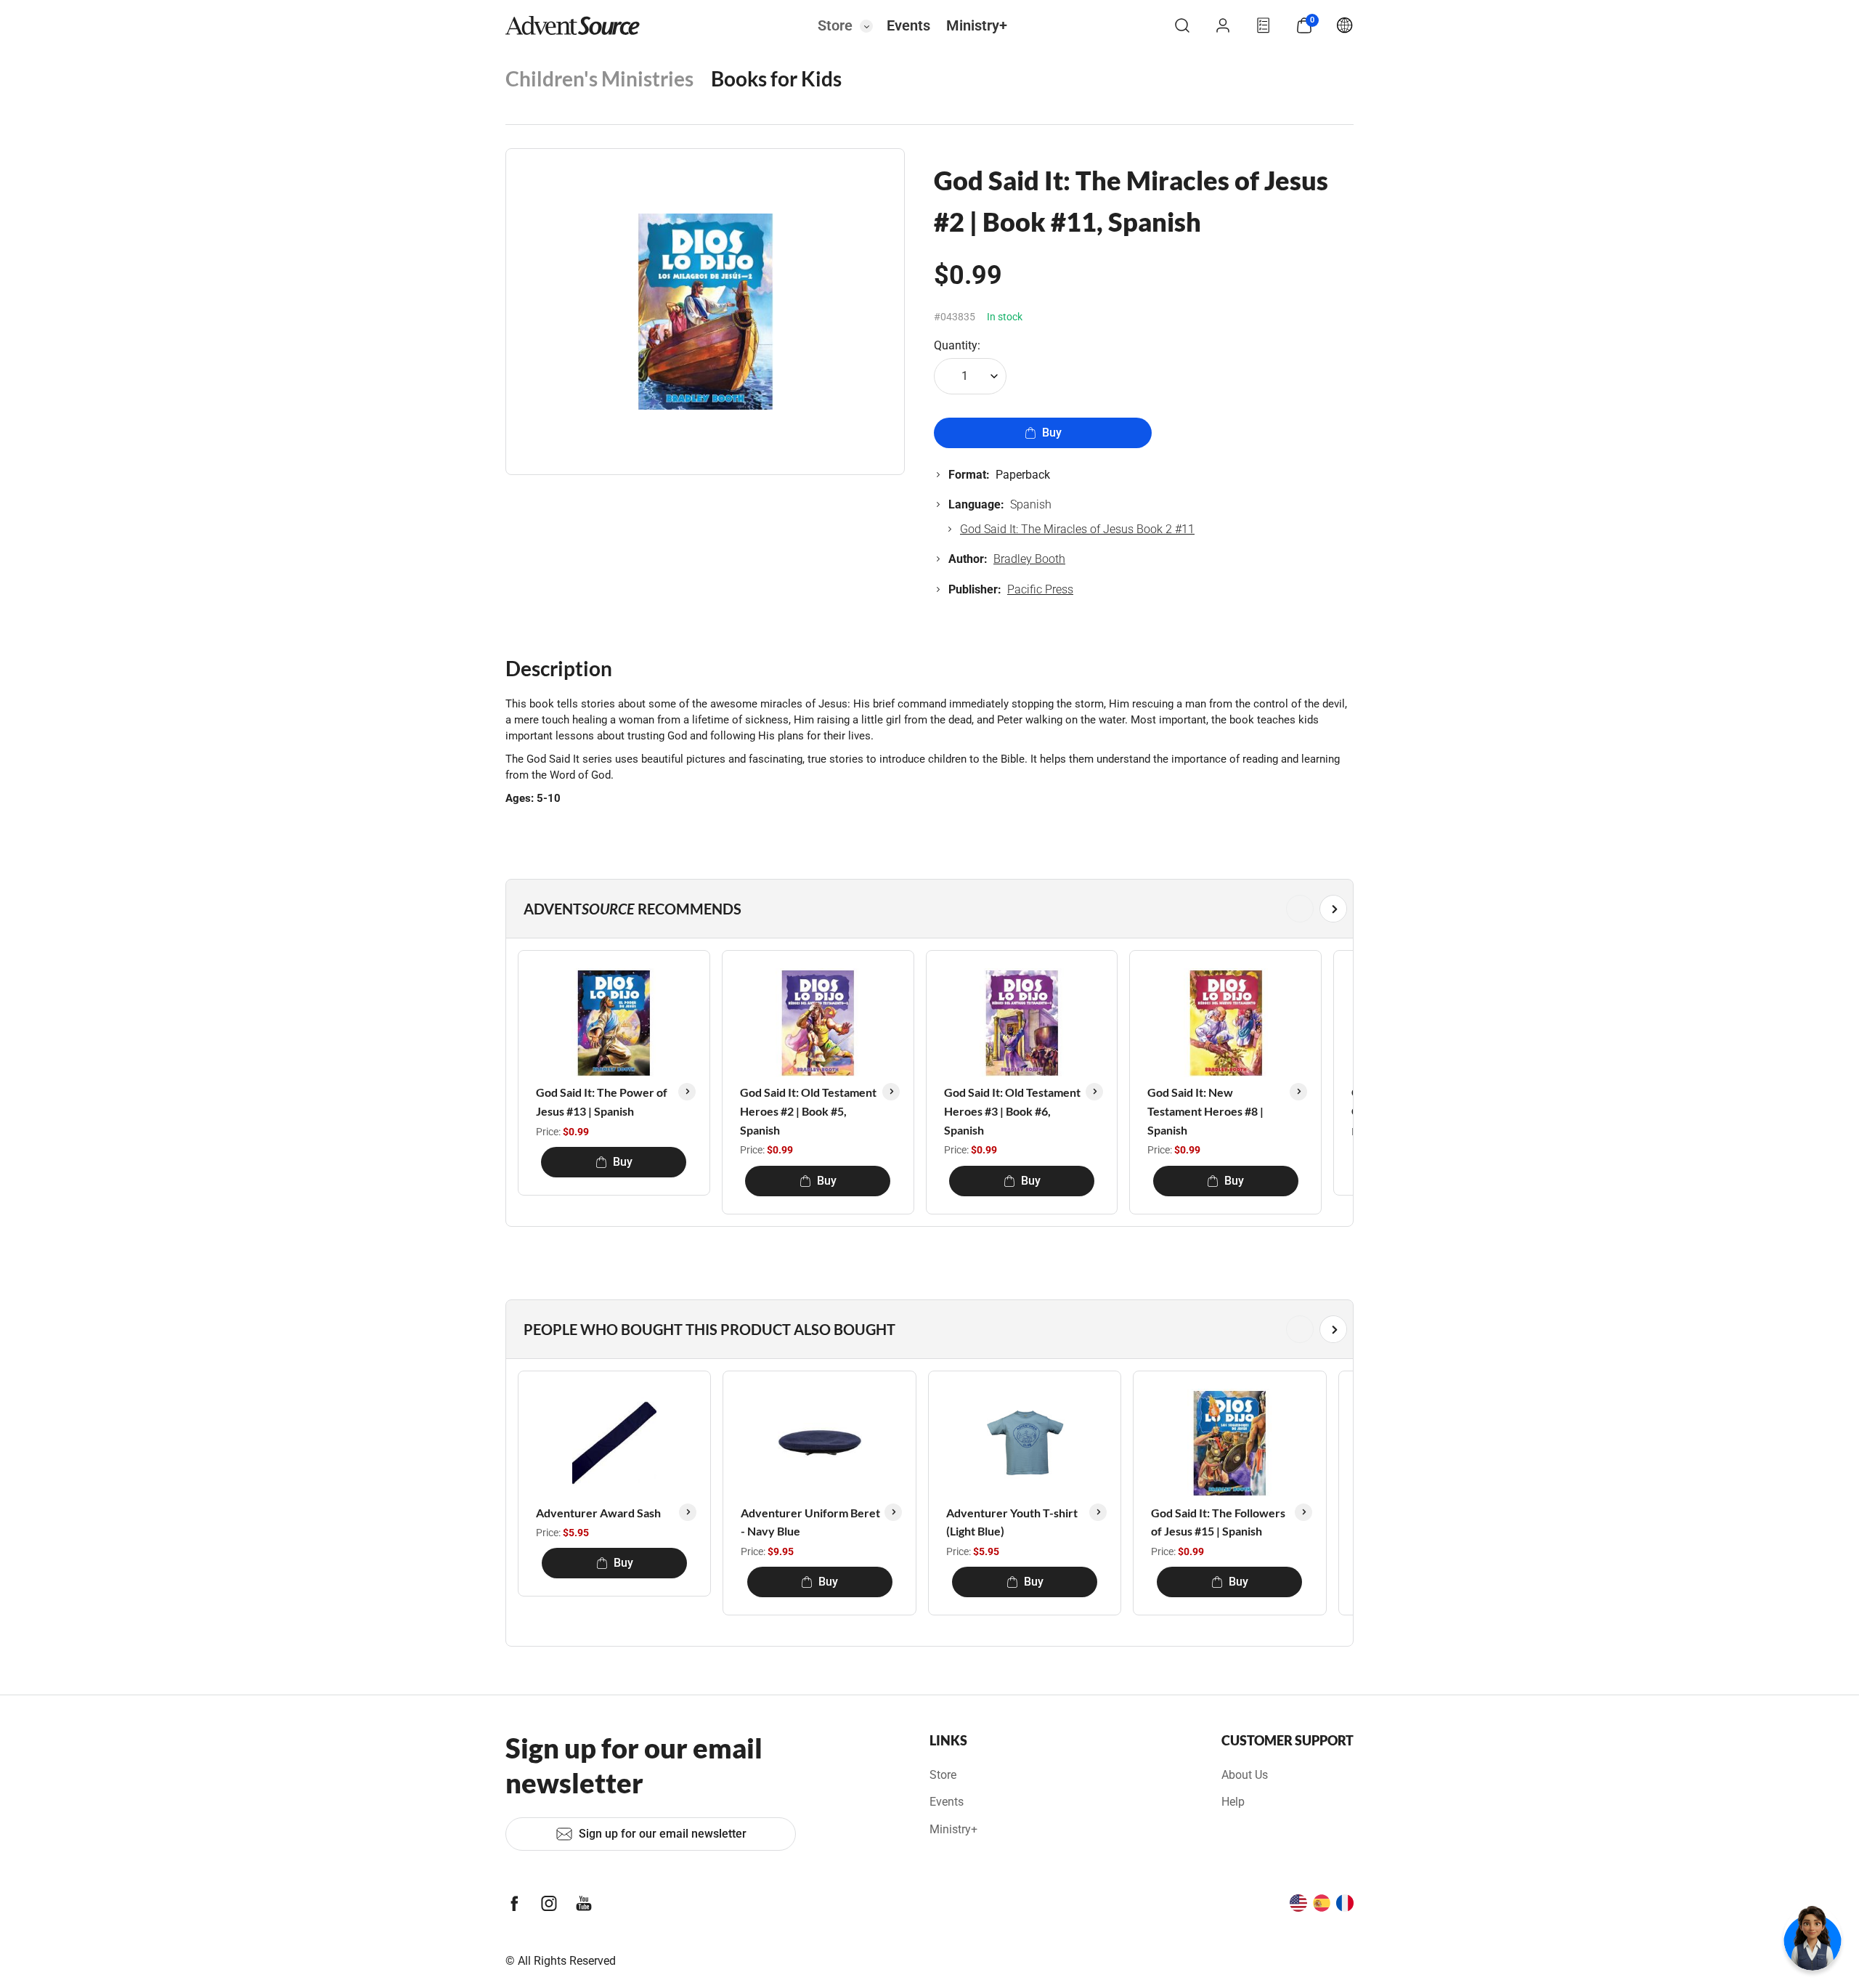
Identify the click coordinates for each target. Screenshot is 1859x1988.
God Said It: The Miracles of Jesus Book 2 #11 (1077, 529)
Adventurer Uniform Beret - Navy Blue (810, 1522)
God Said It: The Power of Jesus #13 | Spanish (602, 1101)
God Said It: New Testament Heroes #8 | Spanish (1205, 1111)
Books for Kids (776, 78)
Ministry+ (977, 25)
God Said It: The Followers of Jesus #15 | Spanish (1218, 1522)
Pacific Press (1040, 589)
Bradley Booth (1029, 559)
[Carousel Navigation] (927, 909)
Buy (1052, 433)
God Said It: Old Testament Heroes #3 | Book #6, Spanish (1012, 1111)
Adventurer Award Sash (598, 1513)
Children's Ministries (599, 78)
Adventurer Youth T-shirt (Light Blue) (1012, 1522)
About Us (1245, 1775)
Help (1233, 1802)
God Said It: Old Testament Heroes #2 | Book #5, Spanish (808, 1111)
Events (908, 25)
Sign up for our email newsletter (663, 1834)
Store (835, 25)
